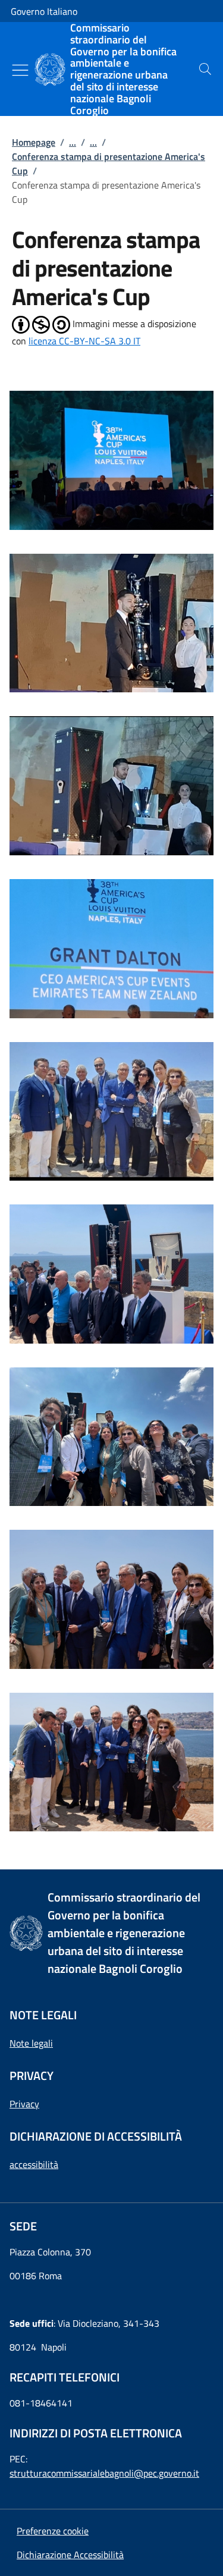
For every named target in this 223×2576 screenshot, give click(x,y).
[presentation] (205, 69)
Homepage (34, 142)
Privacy (24, 2104)
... (73, 142)
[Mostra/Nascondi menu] (20, 70)
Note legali (31, 2043)
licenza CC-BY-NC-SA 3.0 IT (84, 341)
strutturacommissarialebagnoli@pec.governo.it (104, 2473)
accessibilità (34, 2164)
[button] (53, 2531)
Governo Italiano (44, 11)
